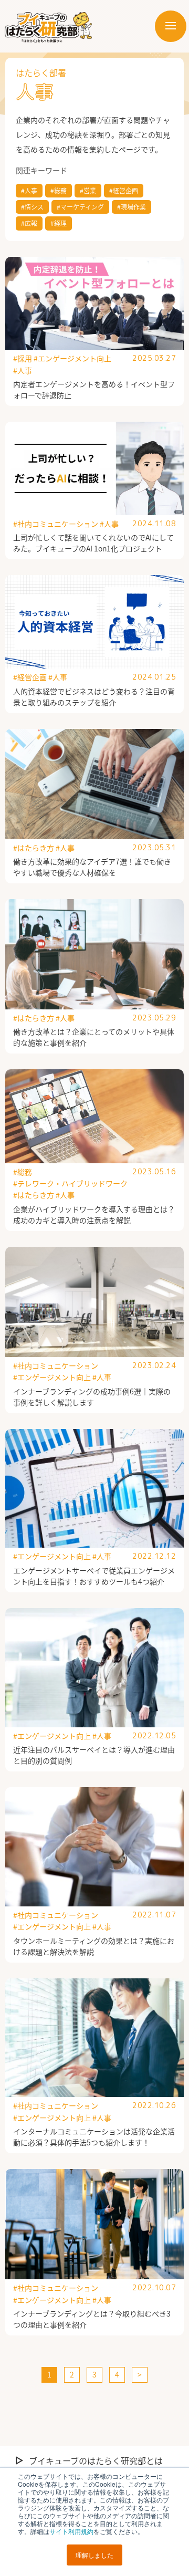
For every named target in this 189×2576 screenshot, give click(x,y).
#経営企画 (124, 190)
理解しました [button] (94, 2555)
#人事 (29, 190)
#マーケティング (80, 207)
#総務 (59, 190)
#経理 (59, 223)
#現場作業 (132, 207)
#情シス (32, 207)
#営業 (88, 190)
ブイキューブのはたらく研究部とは (96, 2460)
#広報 (29, 223)
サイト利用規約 (71, 2531)
